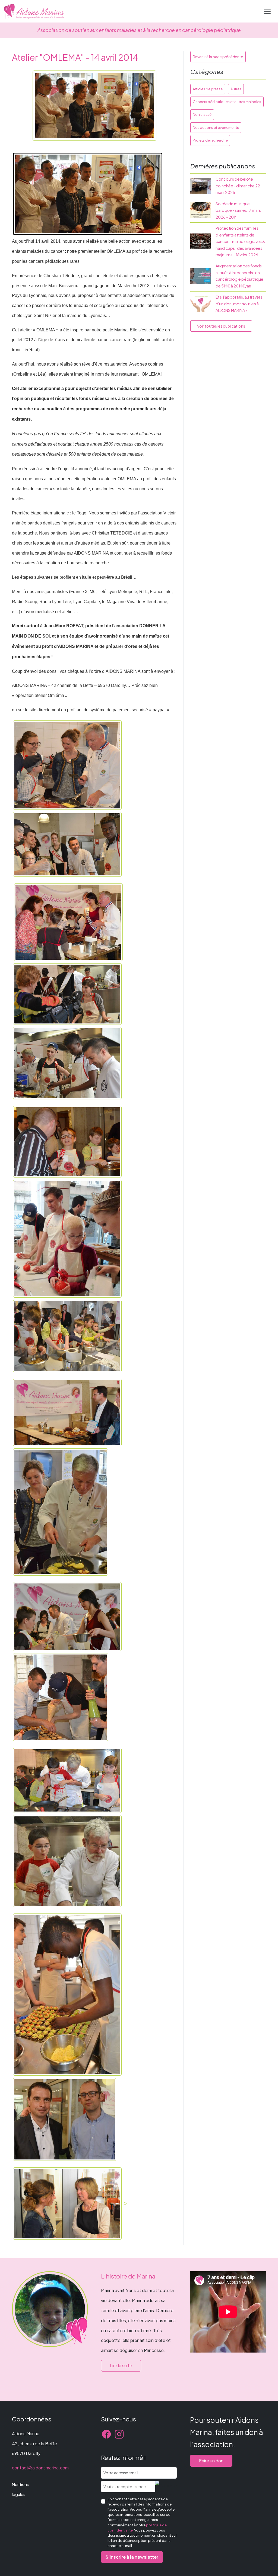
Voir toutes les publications (221, 326)
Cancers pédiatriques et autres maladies (227, 102)
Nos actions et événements (216, 127)
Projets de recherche (210, 140)
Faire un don (211, 2461)
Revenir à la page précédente (218, 57)
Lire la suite (121, 2365)
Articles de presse (208, 89)
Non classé (202, 114)
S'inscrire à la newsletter (132, 2557)
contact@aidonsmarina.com (40, 2468)
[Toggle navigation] (267, 11)
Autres (236, 89)
